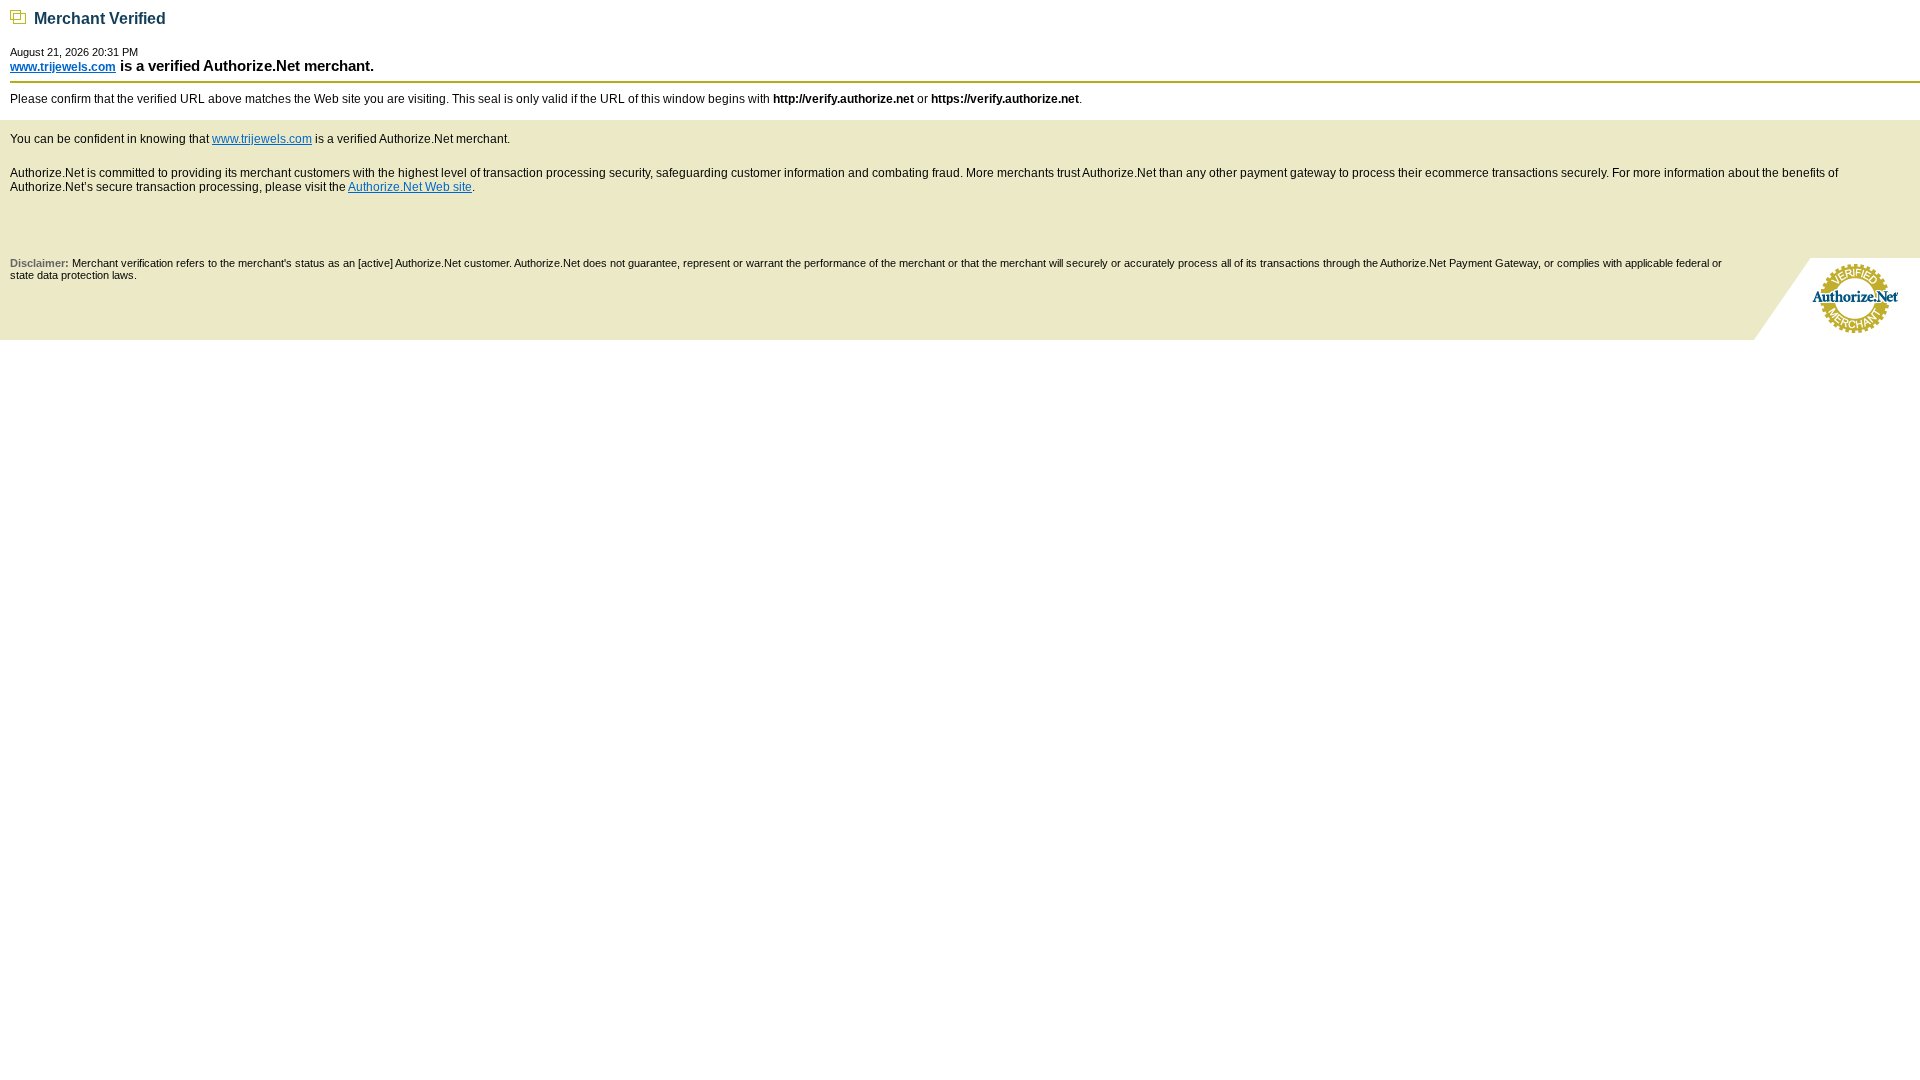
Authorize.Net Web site (410, 187)
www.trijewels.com (63, 67)
